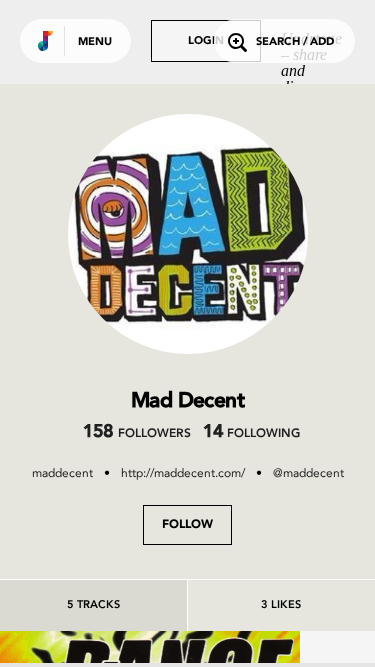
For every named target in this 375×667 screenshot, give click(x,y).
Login (206, 41)
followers (136, 434)
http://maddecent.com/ (183, 473)
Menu (95, 42)
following (251, 434)
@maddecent (308, 473)
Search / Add (295, 42)
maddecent (62, 473)
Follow (187, 525)
